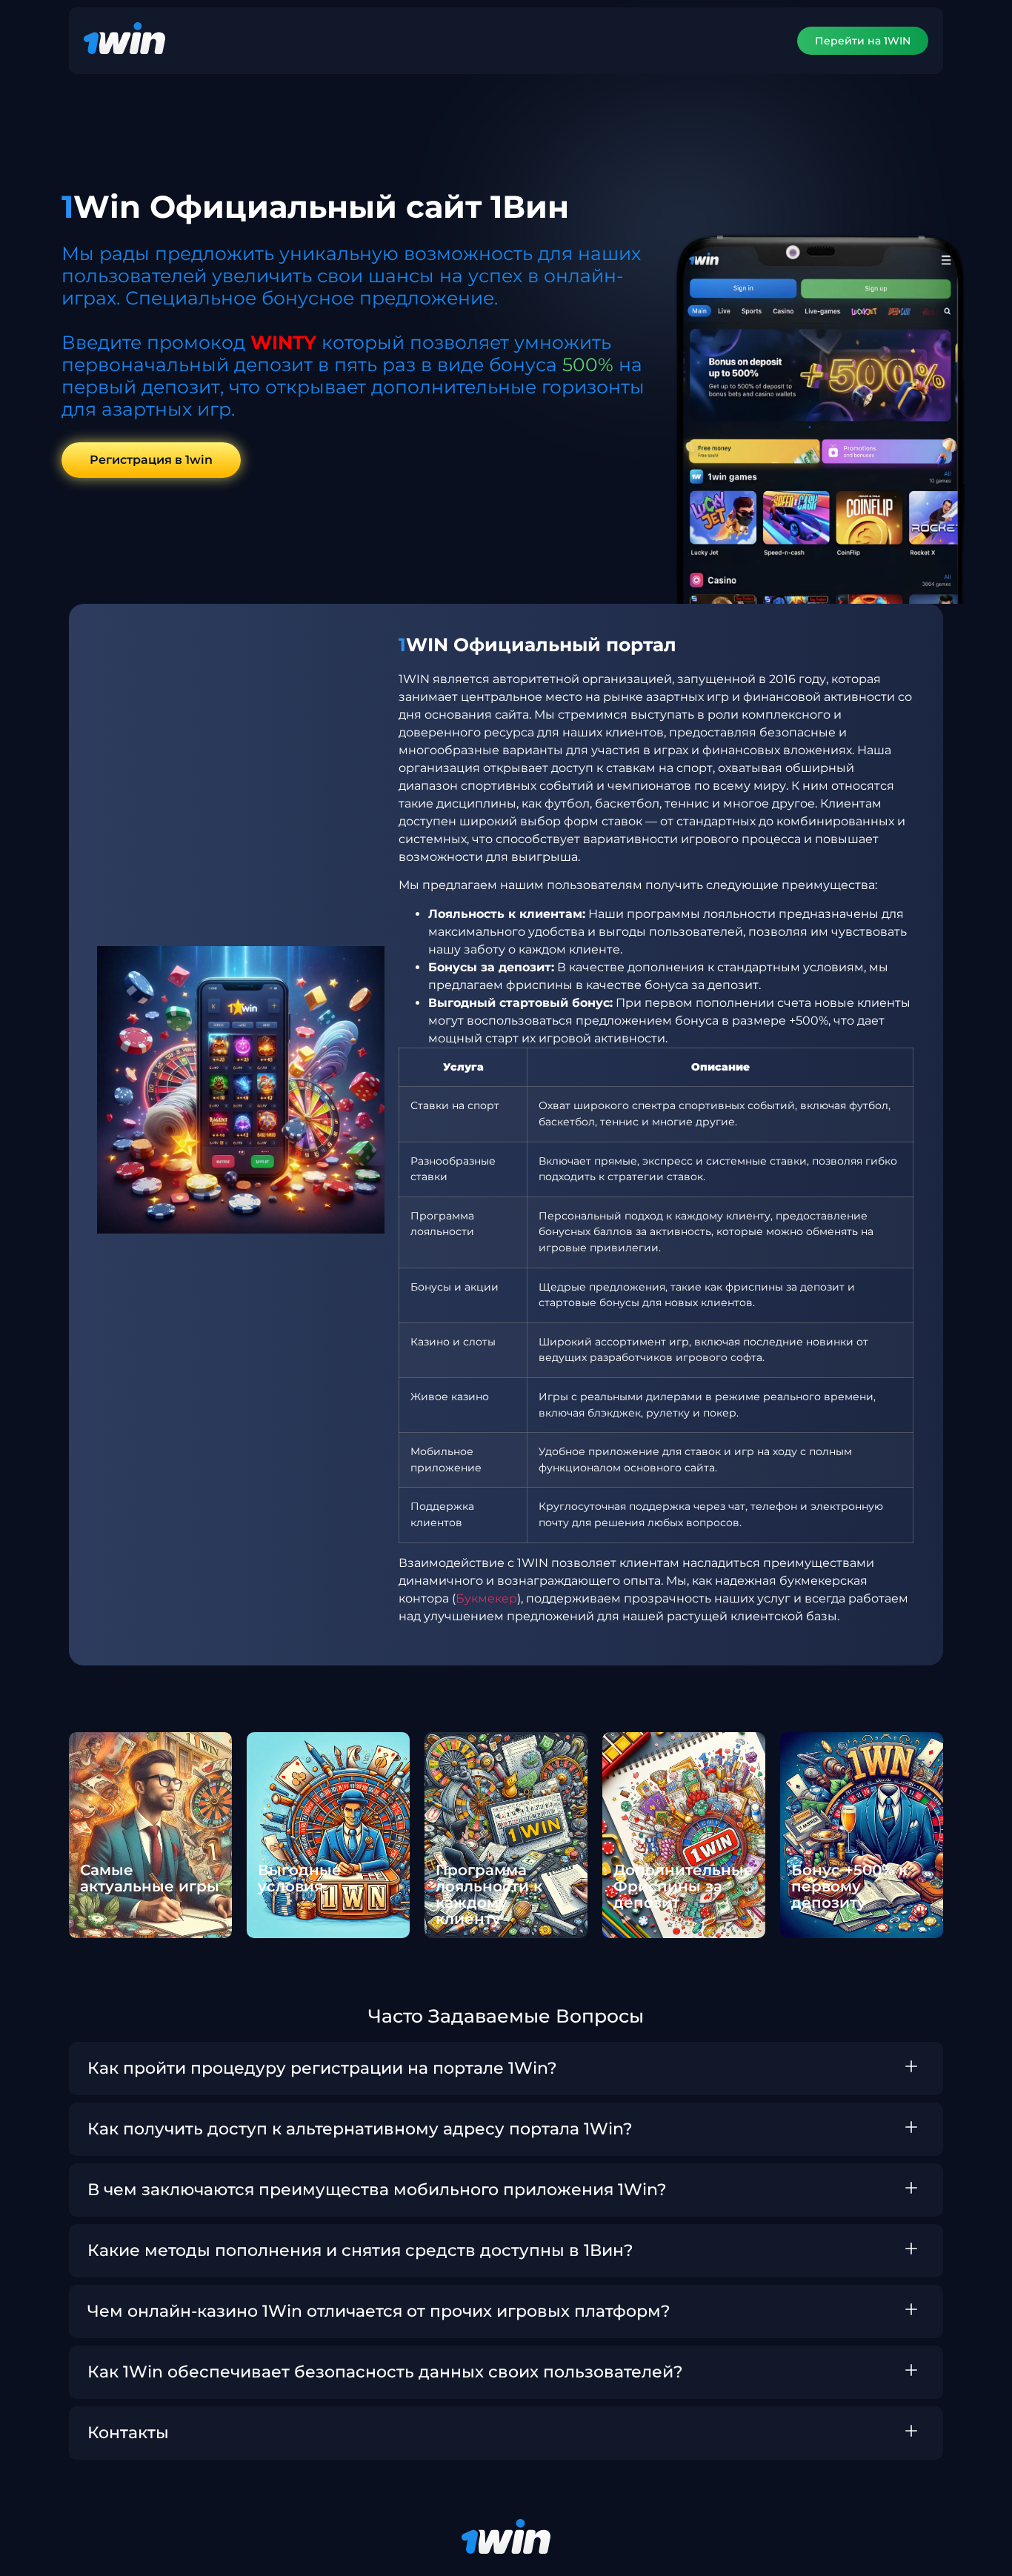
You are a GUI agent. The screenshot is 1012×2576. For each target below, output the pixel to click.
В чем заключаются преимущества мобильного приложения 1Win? (377, 2190)
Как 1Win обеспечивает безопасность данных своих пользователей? (385, 2372)
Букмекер (486, 1598)
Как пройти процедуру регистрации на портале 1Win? (322, 2068)
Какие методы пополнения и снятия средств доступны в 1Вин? (360, 2250)
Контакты (128, 2433)
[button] (506, 2069)
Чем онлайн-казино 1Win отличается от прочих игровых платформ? (379, 2311)
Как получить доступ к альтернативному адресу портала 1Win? (360, 2129)
